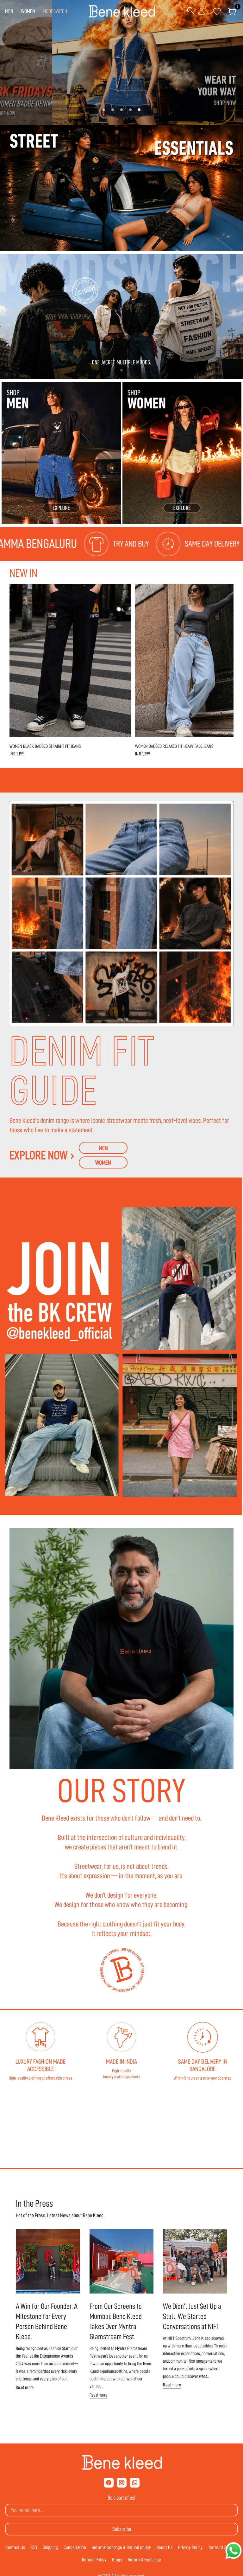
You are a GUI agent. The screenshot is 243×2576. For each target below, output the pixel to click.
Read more (25, 2388)
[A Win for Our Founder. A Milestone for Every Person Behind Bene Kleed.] (48, 2261)
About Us (165, 2547)
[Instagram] (122, 2483)
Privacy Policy (190, 2547)
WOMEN (28, 11)
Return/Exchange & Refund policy (121, 2547)
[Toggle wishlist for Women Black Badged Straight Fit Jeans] (123, 592)
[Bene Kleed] (122, 2463)
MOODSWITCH (55, 11)
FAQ (34, 2547)
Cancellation (75, 2547)
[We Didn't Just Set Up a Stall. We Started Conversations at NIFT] (195, 2261)
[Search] (191, 11)
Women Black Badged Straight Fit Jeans (45, 746)
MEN (9, 11)
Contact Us (15, 2547)
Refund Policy (94, 2560)
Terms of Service (223, 2547)
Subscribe (122, 2529)
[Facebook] (109, 2483)
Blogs (117, 2560)
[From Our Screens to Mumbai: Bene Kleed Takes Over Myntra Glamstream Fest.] (122, 2261)
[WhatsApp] (135, 2483)
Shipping (50, 2547)
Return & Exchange (144, 2560)
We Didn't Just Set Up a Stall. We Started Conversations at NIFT (192, 2316)
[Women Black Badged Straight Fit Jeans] (70, 660)
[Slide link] (121, 63)
